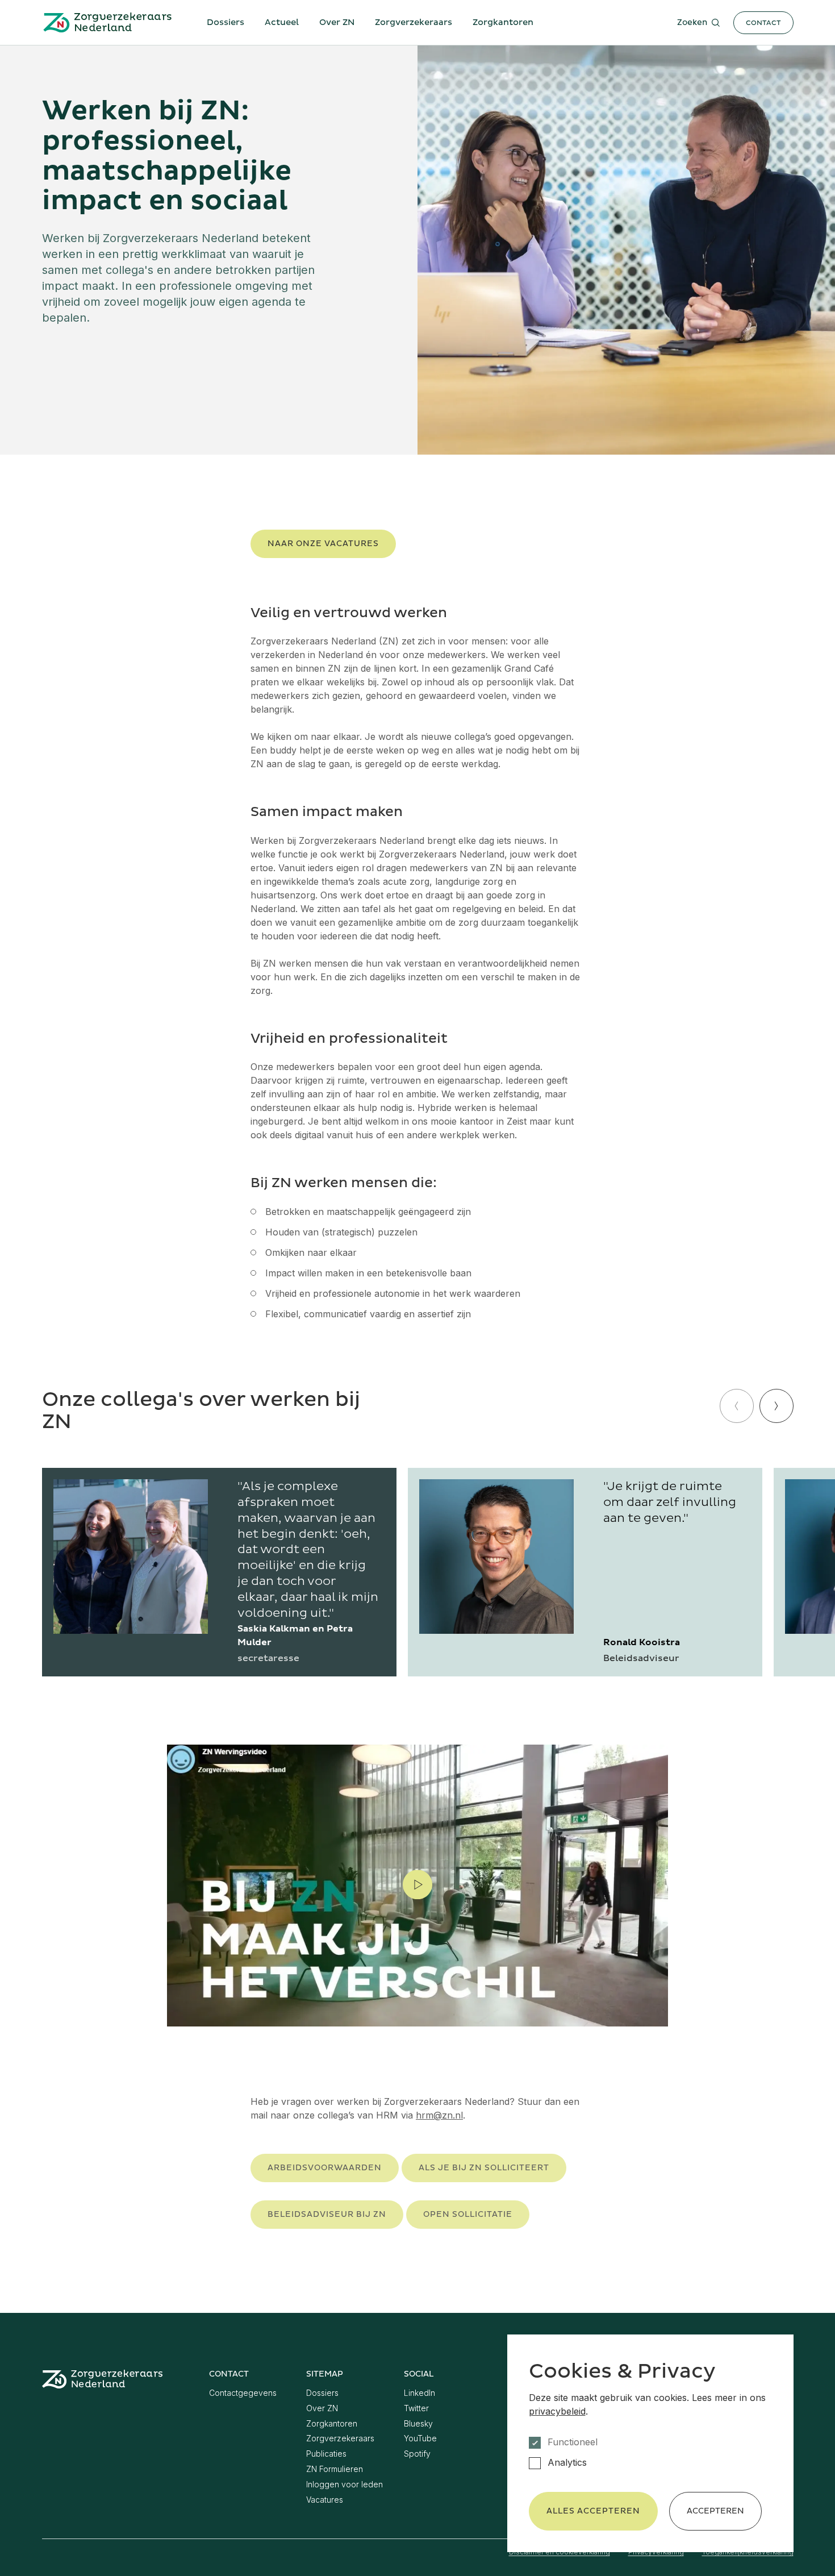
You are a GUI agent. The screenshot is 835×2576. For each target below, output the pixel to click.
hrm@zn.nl (439, 2115)
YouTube (420, 2438)
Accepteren (715, 2511)
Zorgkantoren (503, 22)
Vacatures (325, 2500)
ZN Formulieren (335, 2469)
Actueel (282, 22)
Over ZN (337, 22)
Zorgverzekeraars (414, 22)
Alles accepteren (593, 2511)
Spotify (417, 2454)
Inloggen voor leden (345, 2484)
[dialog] (650, 2443)
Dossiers (226, 22)
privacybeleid (557, 2411)
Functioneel (573, 2442)
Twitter (416, 2408)
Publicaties (326, 2454)
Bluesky (418, 2423)
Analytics (567, 2463)
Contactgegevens (243, 2393)
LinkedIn (419, 2393)
